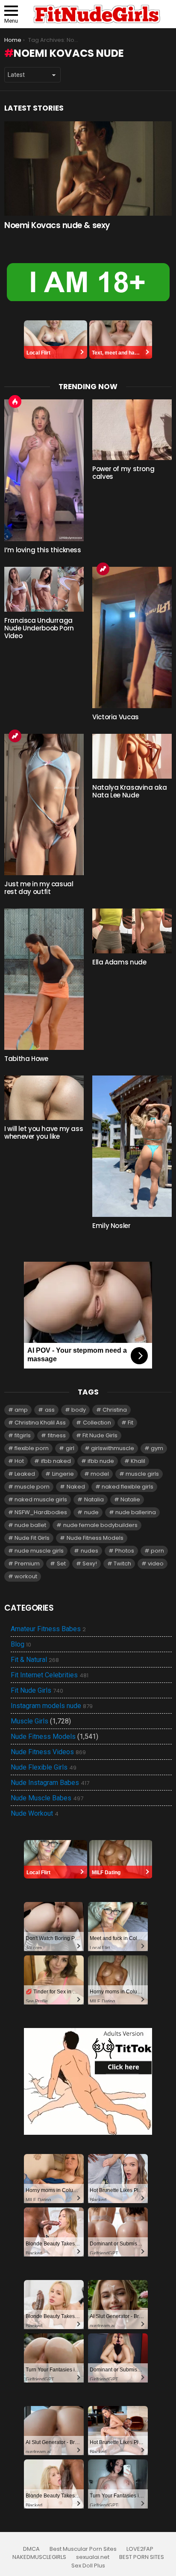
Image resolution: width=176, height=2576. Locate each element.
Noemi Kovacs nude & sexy (57, 225)
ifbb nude (101, 1461)
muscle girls (142, 1474)
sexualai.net (93, 2557)
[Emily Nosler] (132, 1146)
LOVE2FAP (140, 2549)
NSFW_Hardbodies (41, 1512)
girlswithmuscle (113, 1448)
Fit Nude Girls (100, 1435)
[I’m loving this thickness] (44, 470)
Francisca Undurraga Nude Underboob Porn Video (39, 628)
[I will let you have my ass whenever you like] (44, 1098)
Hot (15, 401)
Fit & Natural (35, 1660)
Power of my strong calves (123, 473)
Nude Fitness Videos (48, 1752)
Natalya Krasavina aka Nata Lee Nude (129, 791)
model (100, 1474)
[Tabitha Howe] (44, 979)
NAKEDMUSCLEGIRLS (39, 2557)
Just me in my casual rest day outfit (39, 888)
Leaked (25, 1474)
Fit (131, 1423)
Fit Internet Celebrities (50, 1675)
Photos (125, 1551)
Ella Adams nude (119, 962)
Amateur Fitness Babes (48, 1629)
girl (70, 1448)
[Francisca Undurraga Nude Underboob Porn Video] (44, 589)
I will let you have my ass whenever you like (44, 1133)
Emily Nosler (111, 1226)
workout (26, 1576)
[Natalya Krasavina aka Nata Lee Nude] (132, 756)
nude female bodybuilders (100, 1525)
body (79, 1410)
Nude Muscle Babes (47, 1798)
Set (61, 1563)
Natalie (130, 1499)
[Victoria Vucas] (132, 637)
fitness (57, 1435)
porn (157, 1551)
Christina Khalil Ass (40, 1423)
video (156, 1563)
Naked (76, 1487)
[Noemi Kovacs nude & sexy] (88, 169)
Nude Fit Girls (32, 1538)
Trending (103, 569)
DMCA (31, 2549)
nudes (89, 1551)
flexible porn (32, 1448)
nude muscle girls (39, 1551)
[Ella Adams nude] (132, 931)
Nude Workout (35, 1814)
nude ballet (30, 1525)
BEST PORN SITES (142, 2557)
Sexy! (90, 1563)
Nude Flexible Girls (44, 1767)
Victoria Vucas (116, 717)
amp (21, 1410)
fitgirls (23, 1435)
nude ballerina (136, 1512)
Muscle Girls (29, 1721)
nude (91, 1512)
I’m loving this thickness (43, 550)
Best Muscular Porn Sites (83, 2549)
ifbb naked (56, 1461)
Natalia (94, 1499)
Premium (27, 1563)
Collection (97, 1423)
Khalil (138, 1461)
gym (157, 1448)
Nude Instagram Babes (50, 1783)
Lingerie (63, 1474)
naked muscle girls (41, 1499)
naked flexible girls (128, 1487)
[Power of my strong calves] (132, 429)
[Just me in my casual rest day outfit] (44, 804)
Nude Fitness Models (95, 1538)
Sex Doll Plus (88, 2566)
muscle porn (32, 1487)
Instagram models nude (52, 1706)
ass (50, 1410)
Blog (21, 1644)
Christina (115, 1410)
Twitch (122, 1563)
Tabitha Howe (26, 1059)
